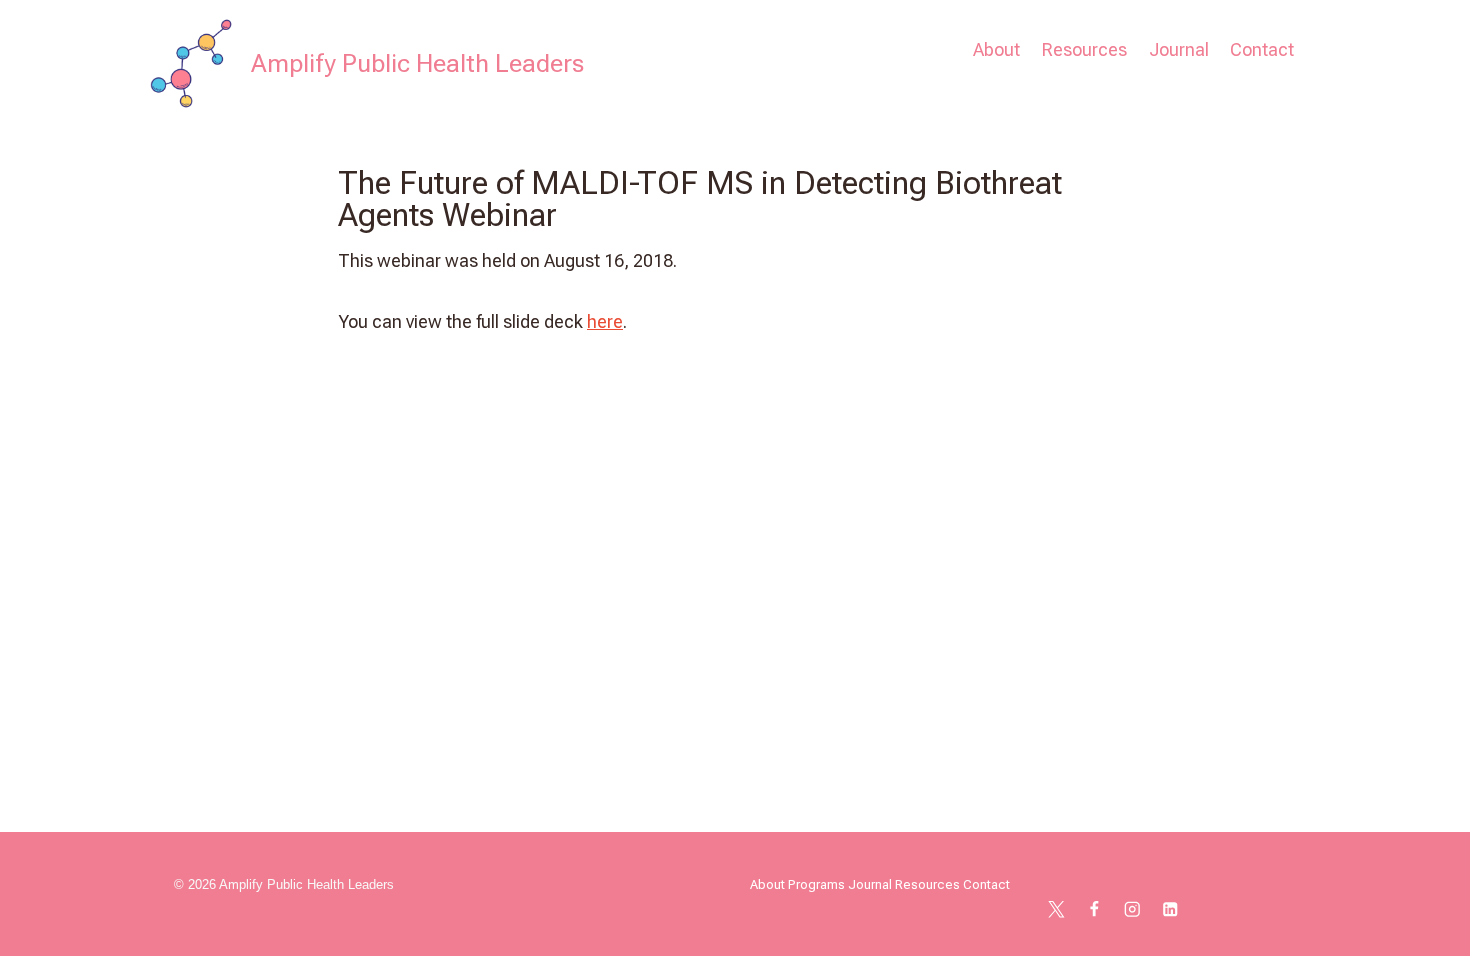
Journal (1179, 49)
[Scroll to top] (1424, 920)
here (605, 321)
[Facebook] (1094, 909)
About (996, 49)
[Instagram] (1132, 909)
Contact (1262, 49)
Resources (1084, 49)
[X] (1056, 909)
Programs (816, 884)
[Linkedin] (1170, 909)
